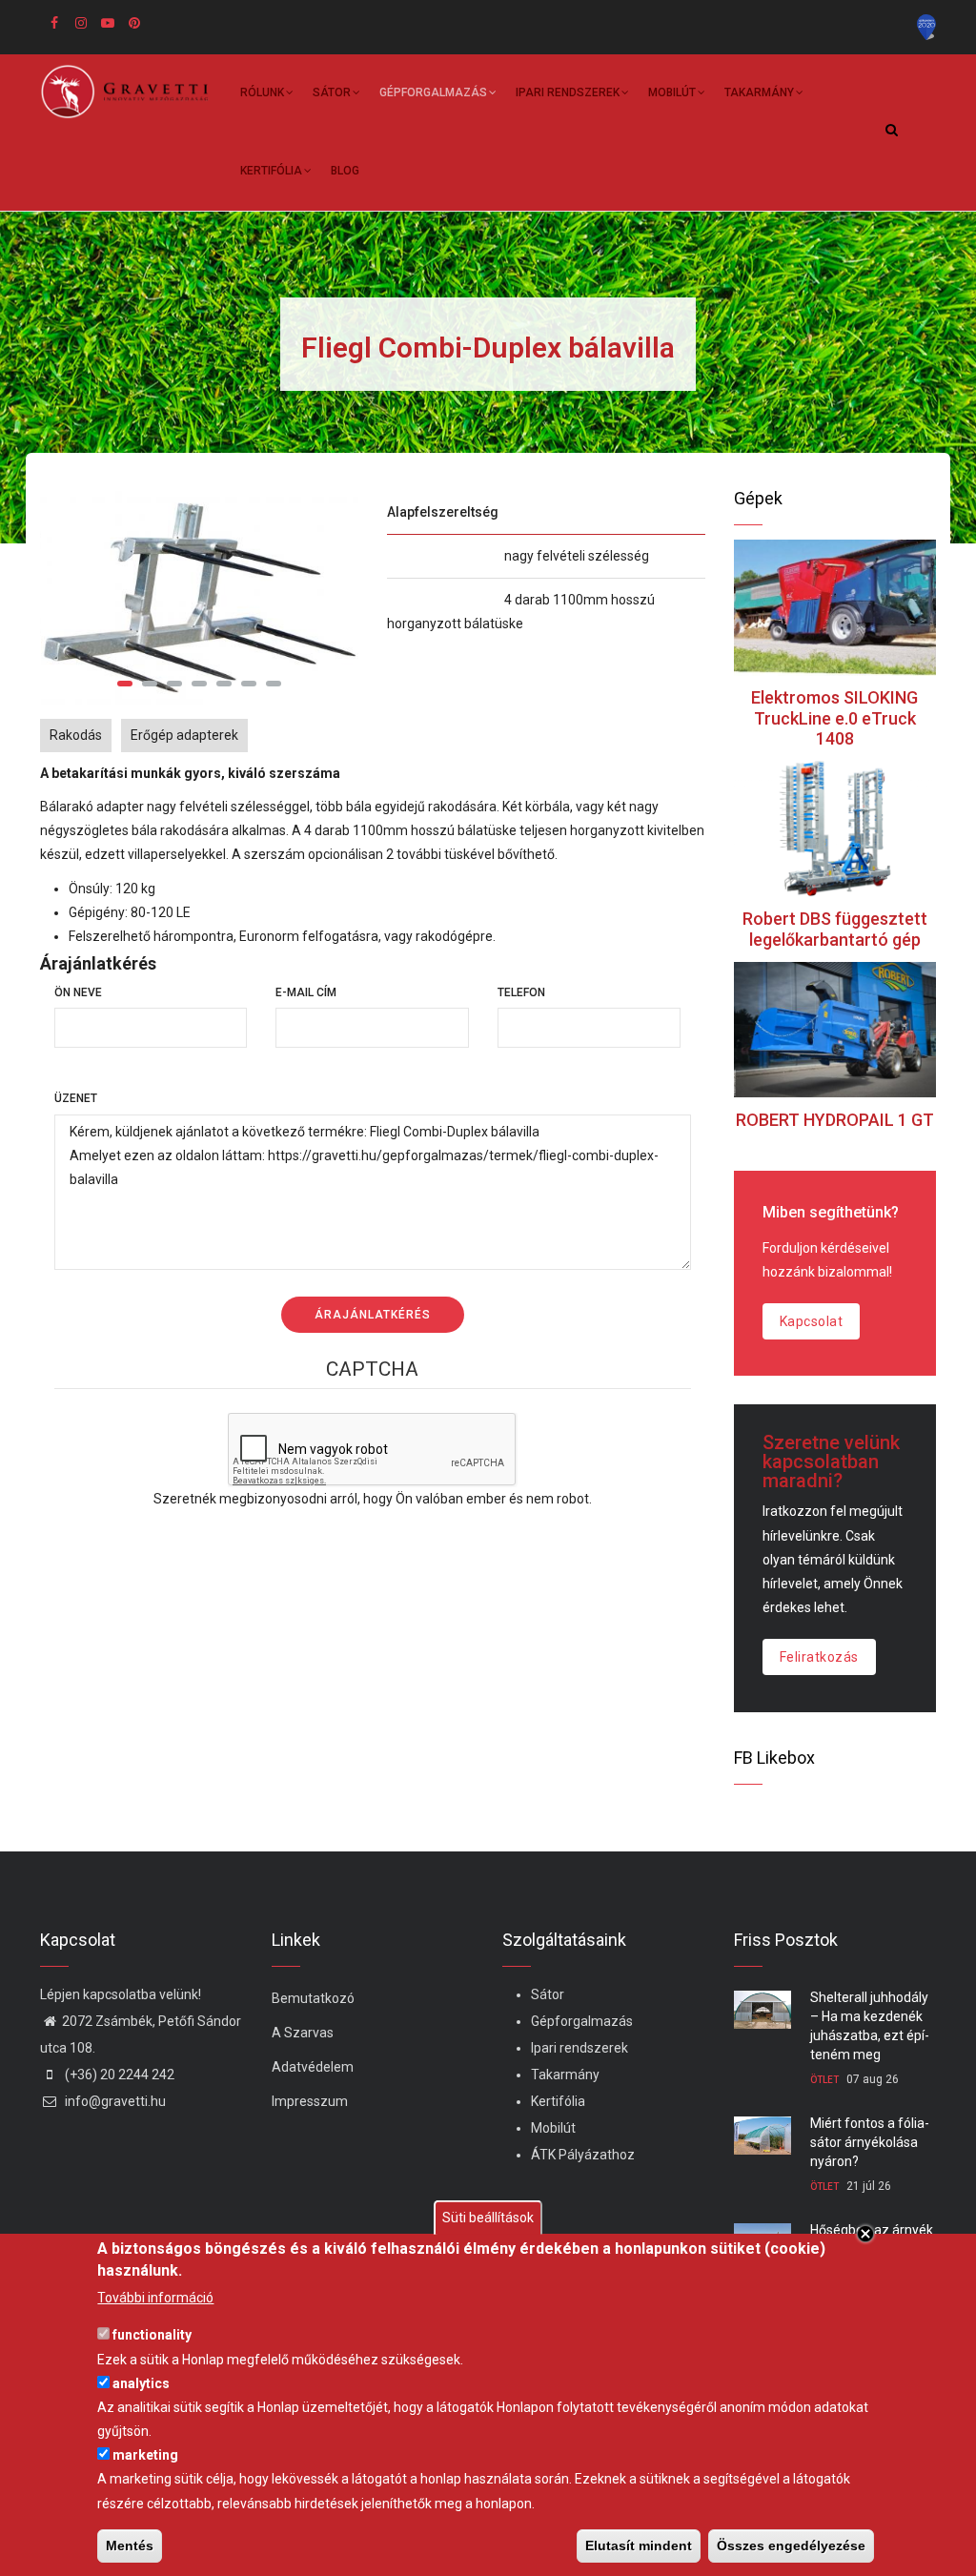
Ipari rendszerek (568, 92)
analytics (141, 2383)
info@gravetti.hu (114, 2101)
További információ (155, 2298)
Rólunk (262, 92)
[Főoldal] (131, 92)
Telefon (521, 992)
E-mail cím (306, 992)
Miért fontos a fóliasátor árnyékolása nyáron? (870, 2142)
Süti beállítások (488, 2218)
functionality (152, 2335)
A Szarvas (303, 2033)
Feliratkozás (819, 1657)
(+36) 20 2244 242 (118, 2075)
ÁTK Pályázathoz (583, 2155)
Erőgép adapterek (184, 735)
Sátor (332, 92)
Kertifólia (271, 171)
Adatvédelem (313, 2067)
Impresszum (310, 2101)
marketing (145, 2455)
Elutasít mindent (639, 2545)
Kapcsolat (812, 1321)
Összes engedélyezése (791, 2545)
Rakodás (76, 735)
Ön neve (78, 992)
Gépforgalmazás (433, 92)
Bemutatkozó (313, 1998)
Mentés (130, 2545)
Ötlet (824, 2080)
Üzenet (76, 1098)
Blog (345, 171)
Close (865, 2234)
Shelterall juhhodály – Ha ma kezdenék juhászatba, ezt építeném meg (870, 2026)
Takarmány (759, 92)
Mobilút (672, 92)
